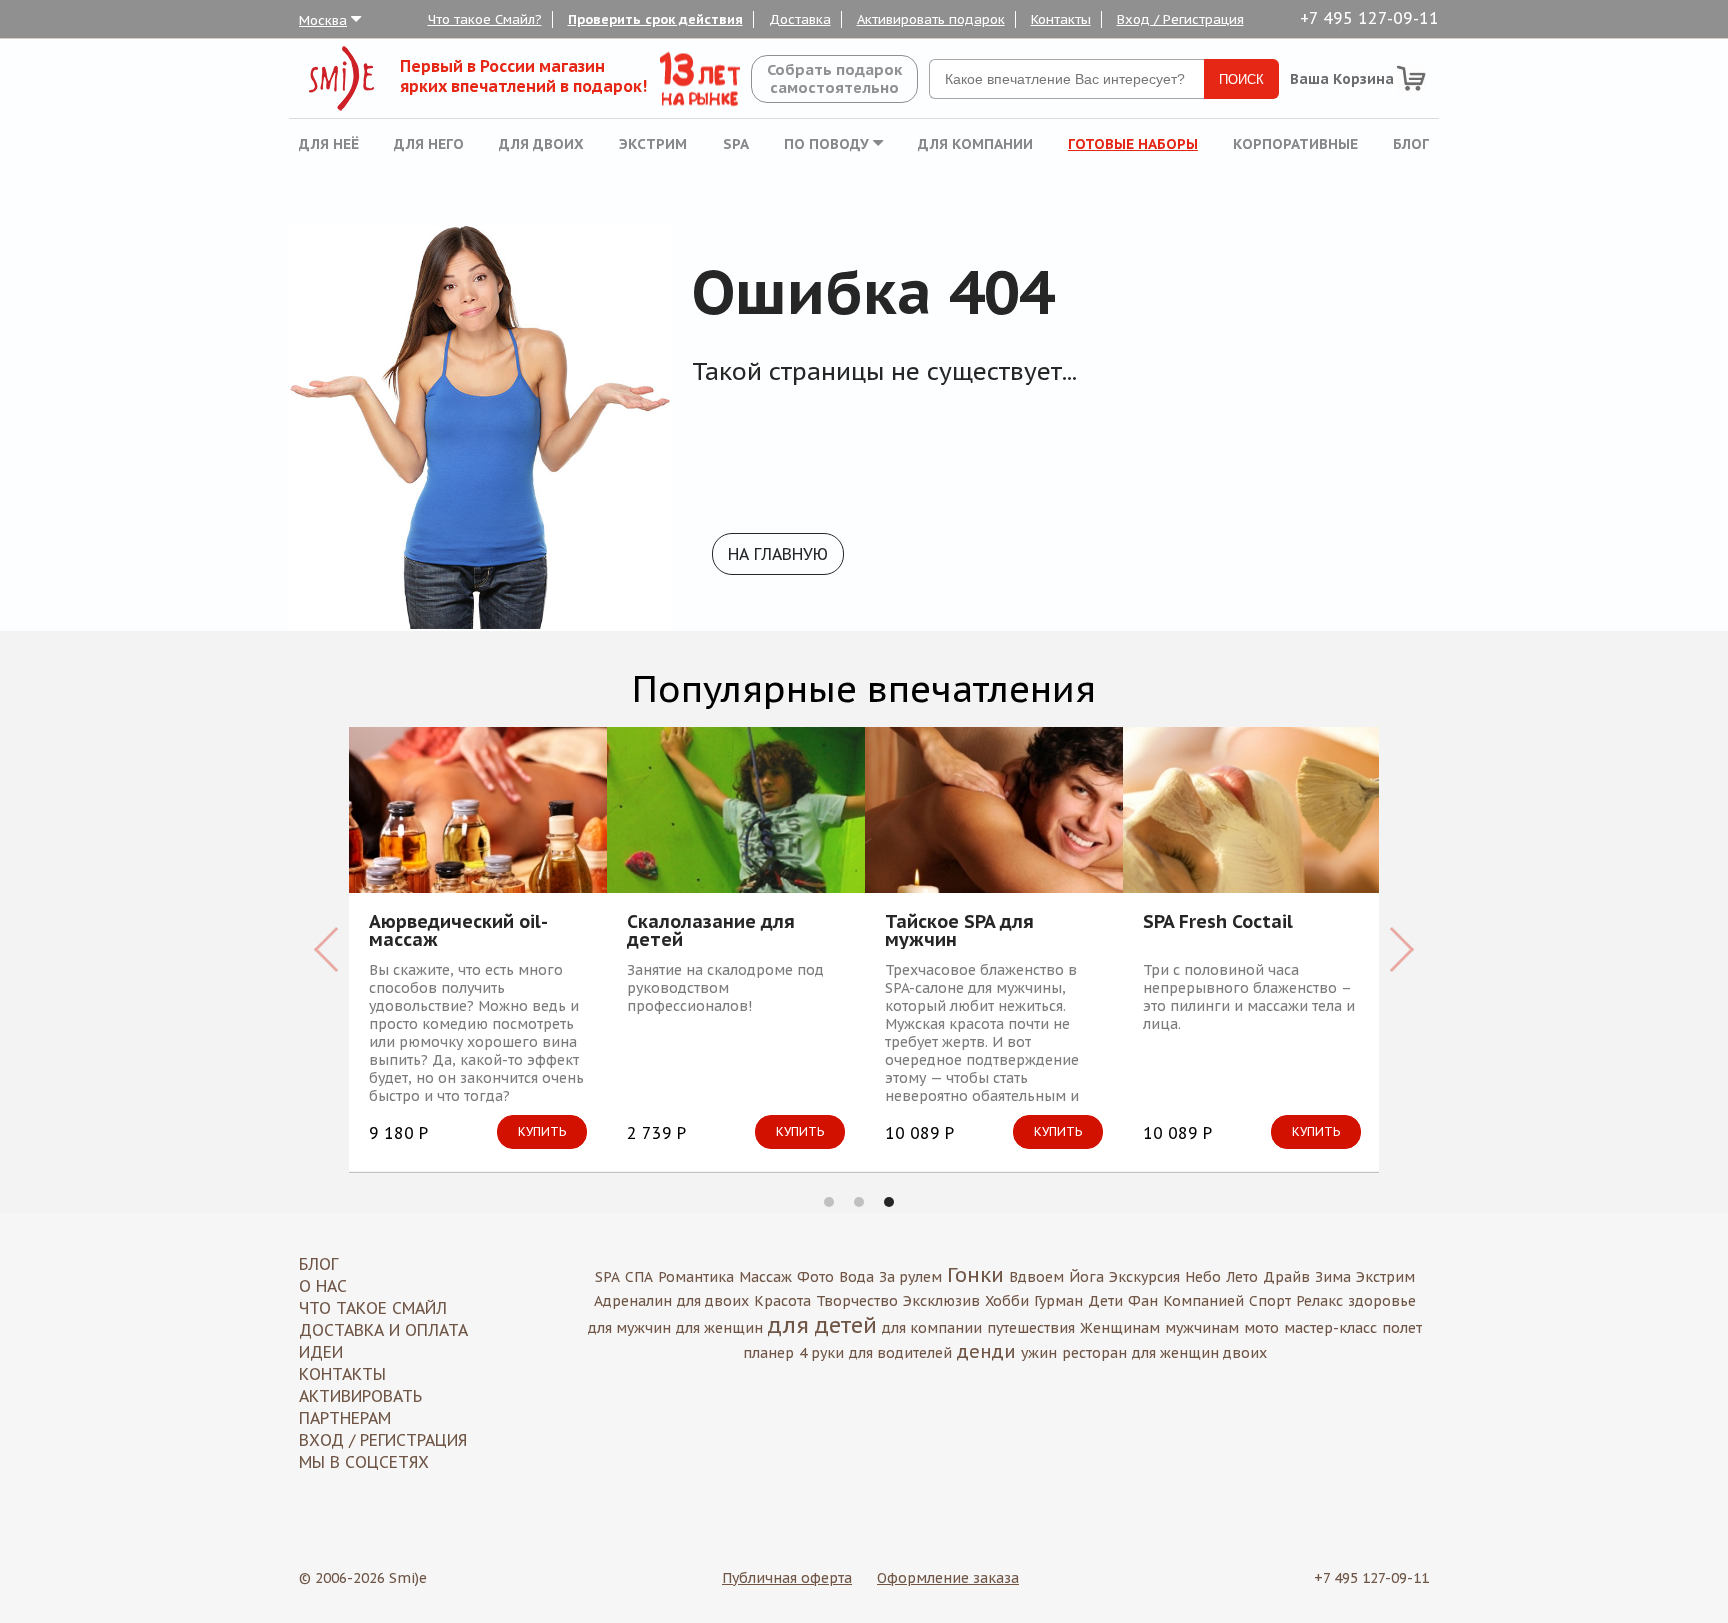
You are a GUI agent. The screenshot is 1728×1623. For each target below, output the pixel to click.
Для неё (329, 144)
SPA (736, 144)
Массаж (765, 1277)
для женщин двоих (1199, 1353)
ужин (1039, 1353)
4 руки (821, 1353)
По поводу (828, 144)
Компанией (1203, 1301)
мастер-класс (1330, 1328)
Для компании (975, 144)
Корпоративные (1295, 144)
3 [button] (889, 1202)
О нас (323, 1286)
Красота (782, 1301)
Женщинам (1120, 1328)
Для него (429, 144)
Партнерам (345, 1418)
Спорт (1270, 1301)
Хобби (1007, 1301)
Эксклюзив (941, 1301)
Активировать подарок (931, 19)
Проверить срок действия (655, 19)
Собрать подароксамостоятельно (834, 78)
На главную (778, 554)
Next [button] (1401, 949)
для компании (932, 1328)
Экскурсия (1144, 1277)
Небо (1203, 1277)
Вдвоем (1036, 1277)
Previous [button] (326, 949)
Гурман (1058, 1301)
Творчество (857, 1301)
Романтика (696, 1277)
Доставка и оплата (383, 1330)
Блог (1411, 144)
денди (986, 1351)
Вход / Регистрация (1180, 19)
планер (768, 1353)
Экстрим (653, 144)
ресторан (1094, 1353)
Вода (856, 1277)
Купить (474, 1131)
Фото (815, 1277)
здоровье (1382, 1301)
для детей (822, 1325)
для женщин (719, 1328)
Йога (1086, 1277)
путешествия (1031, 1328)
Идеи (321, 1352)
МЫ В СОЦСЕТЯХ (364, 1462)
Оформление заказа (948, 1578)
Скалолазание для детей (385, 931)
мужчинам (1202, 1328)
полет (1402, 1328)
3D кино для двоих (1160, 923)
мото (1261, 1328)
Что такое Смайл (373, 1308)
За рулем (910, 1277)
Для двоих (541, 144)
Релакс (1319, 1301)
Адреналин (633, 1301)
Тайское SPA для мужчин (633, 931)
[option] (410, 949)
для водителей (900, 1353)
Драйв (1286, 1277)
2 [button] (859, 1202)
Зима (1333, 1277)
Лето (1242, 1277)
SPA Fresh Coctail (892, 923)
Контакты (1061, 19)
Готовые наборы (1133, 144)
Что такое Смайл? (485, 19)
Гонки (975, 1275)
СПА (639, 1277)
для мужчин (629, 1328)
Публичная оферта (787, 1578)
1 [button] (829, 1202)
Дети (1105, 1301)
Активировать (360, 1396)
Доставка (800, 19)
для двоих (713, 1301)
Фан (1143, 1301)
